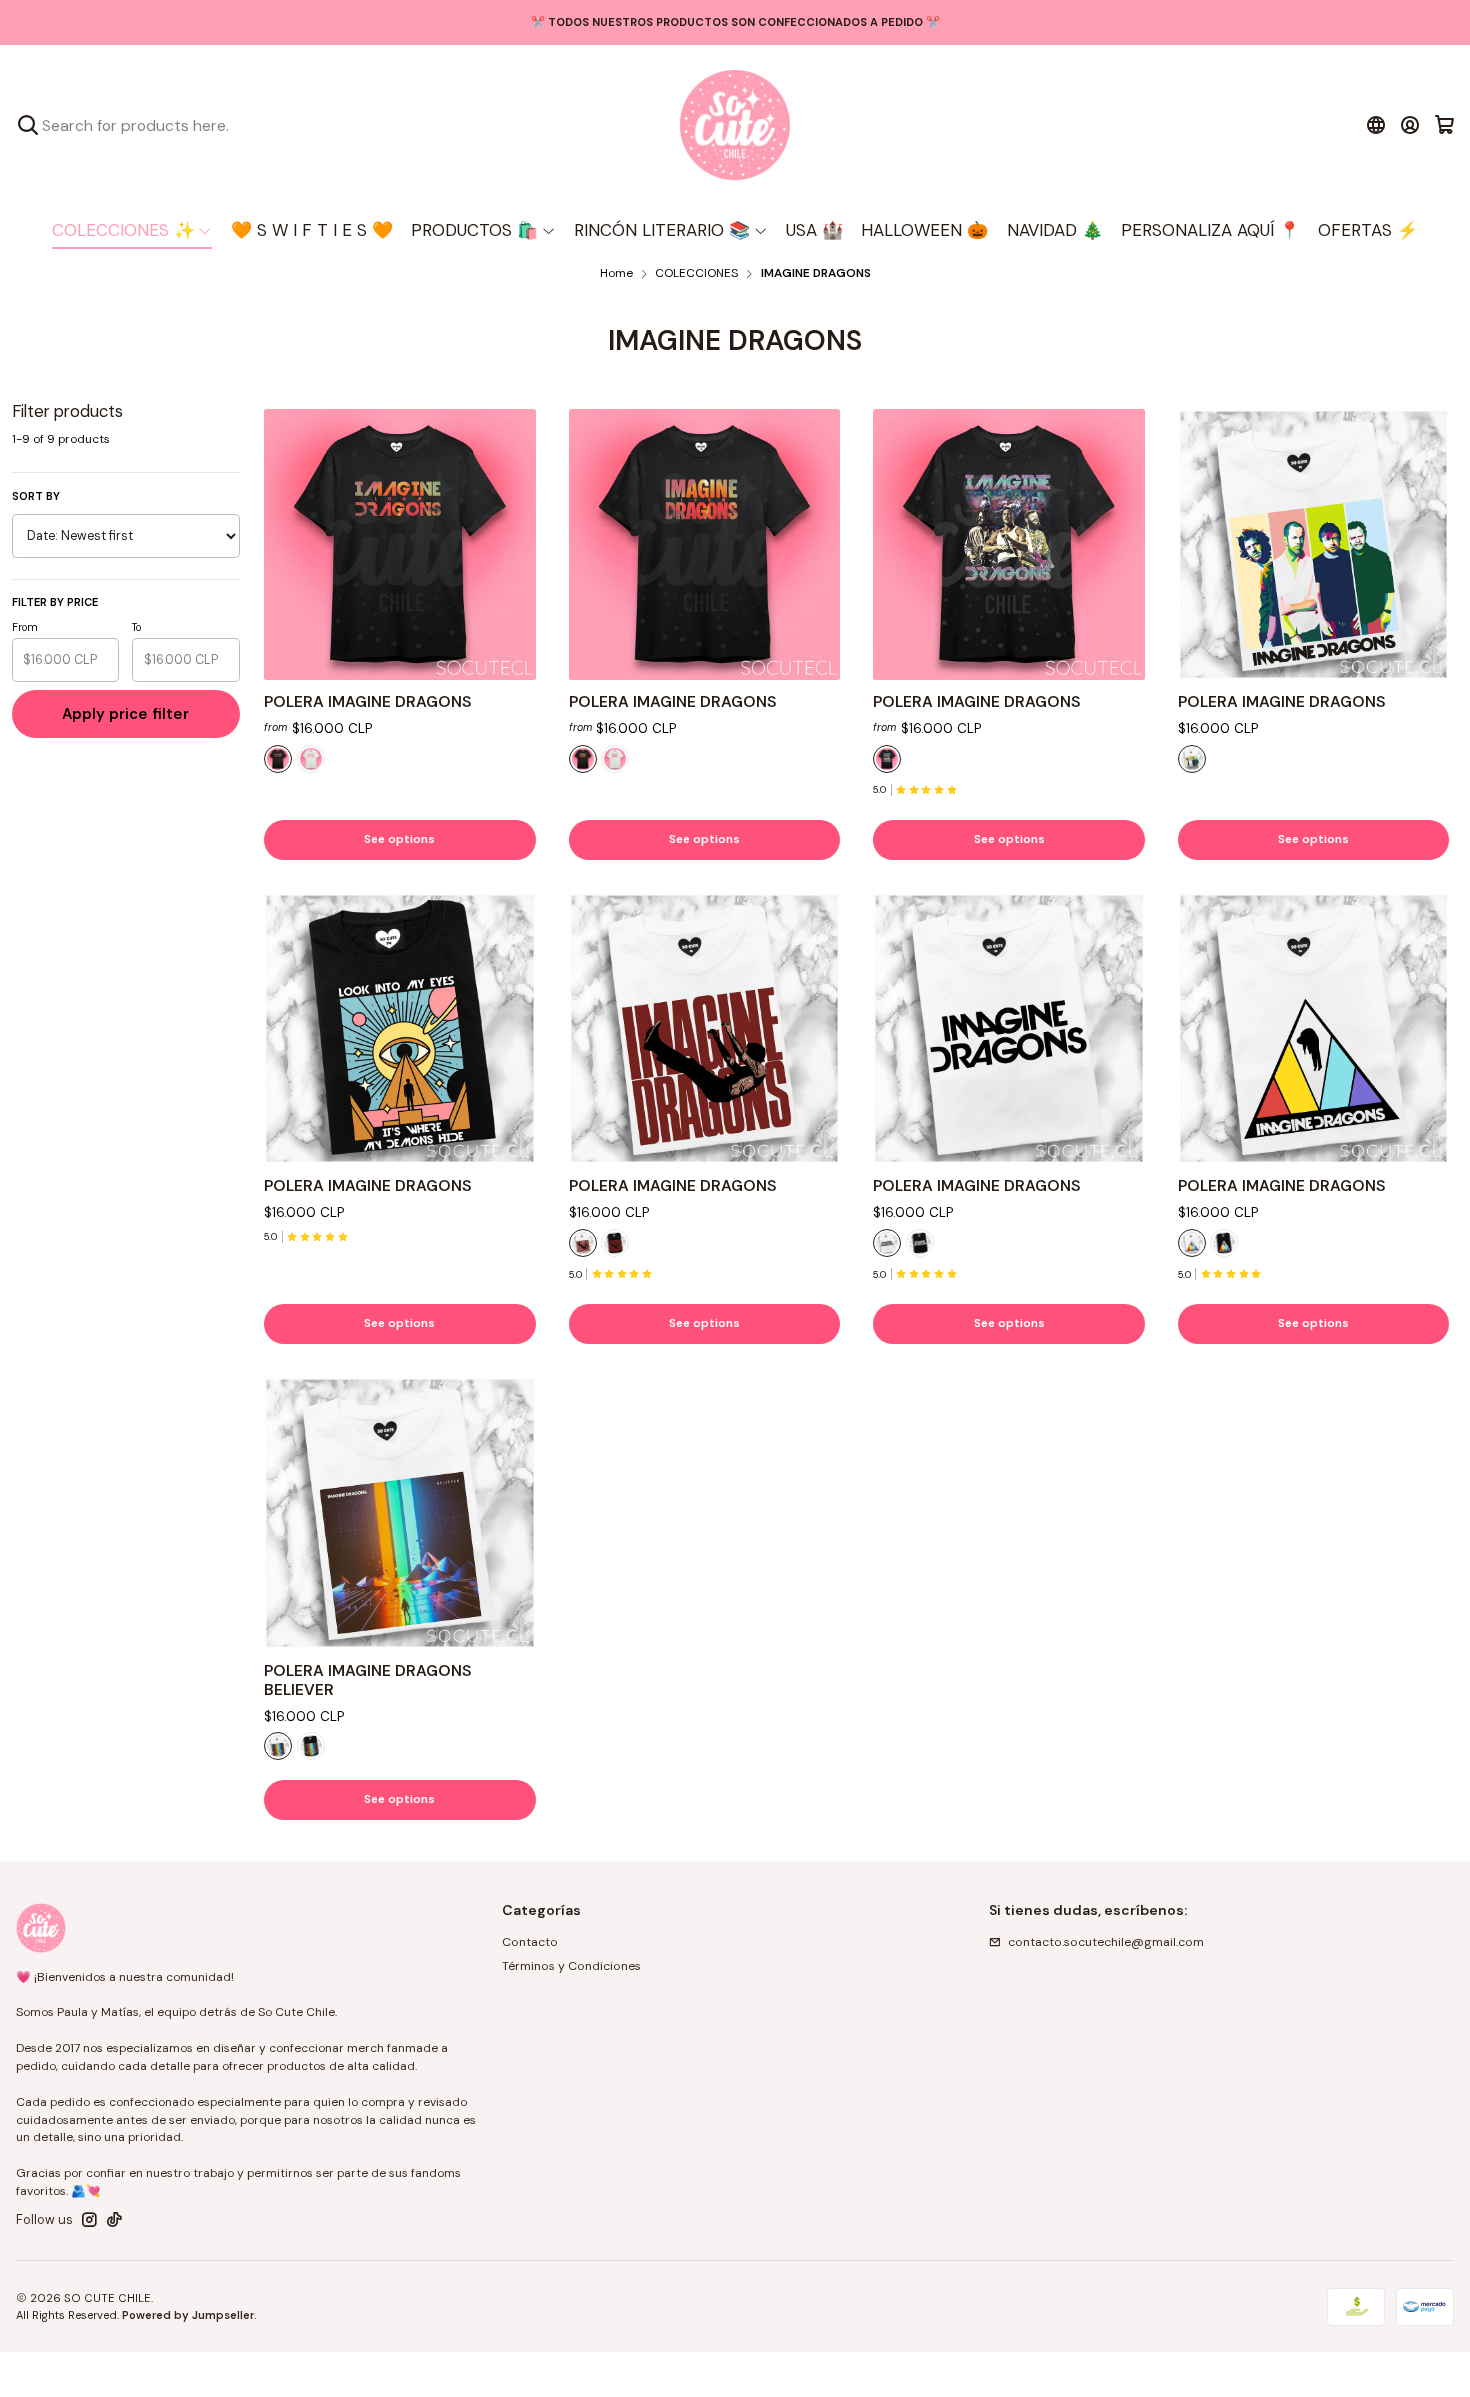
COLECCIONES (696, 274)
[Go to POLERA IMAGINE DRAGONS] (399, 544)
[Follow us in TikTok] (114, 2220)
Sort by (36, 496)
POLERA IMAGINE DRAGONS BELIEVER (368, 1680)
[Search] (28, 125)
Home (616, 274)
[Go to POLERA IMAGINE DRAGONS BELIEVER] (399, 1512)
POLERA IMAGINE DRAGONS (368, 702)
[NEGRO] (278, 759)
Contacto (530, 1942)
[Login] (1410, 125)
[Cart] (1444, 125)
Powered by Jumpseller (188, 2315)
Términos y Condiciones (571, 1966)
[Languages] (1375, 125)
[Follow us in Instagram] (89, 2220)
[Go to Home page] (735, 125)
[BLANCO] (311, 759)
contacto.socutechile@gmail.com (1106, 1942)
